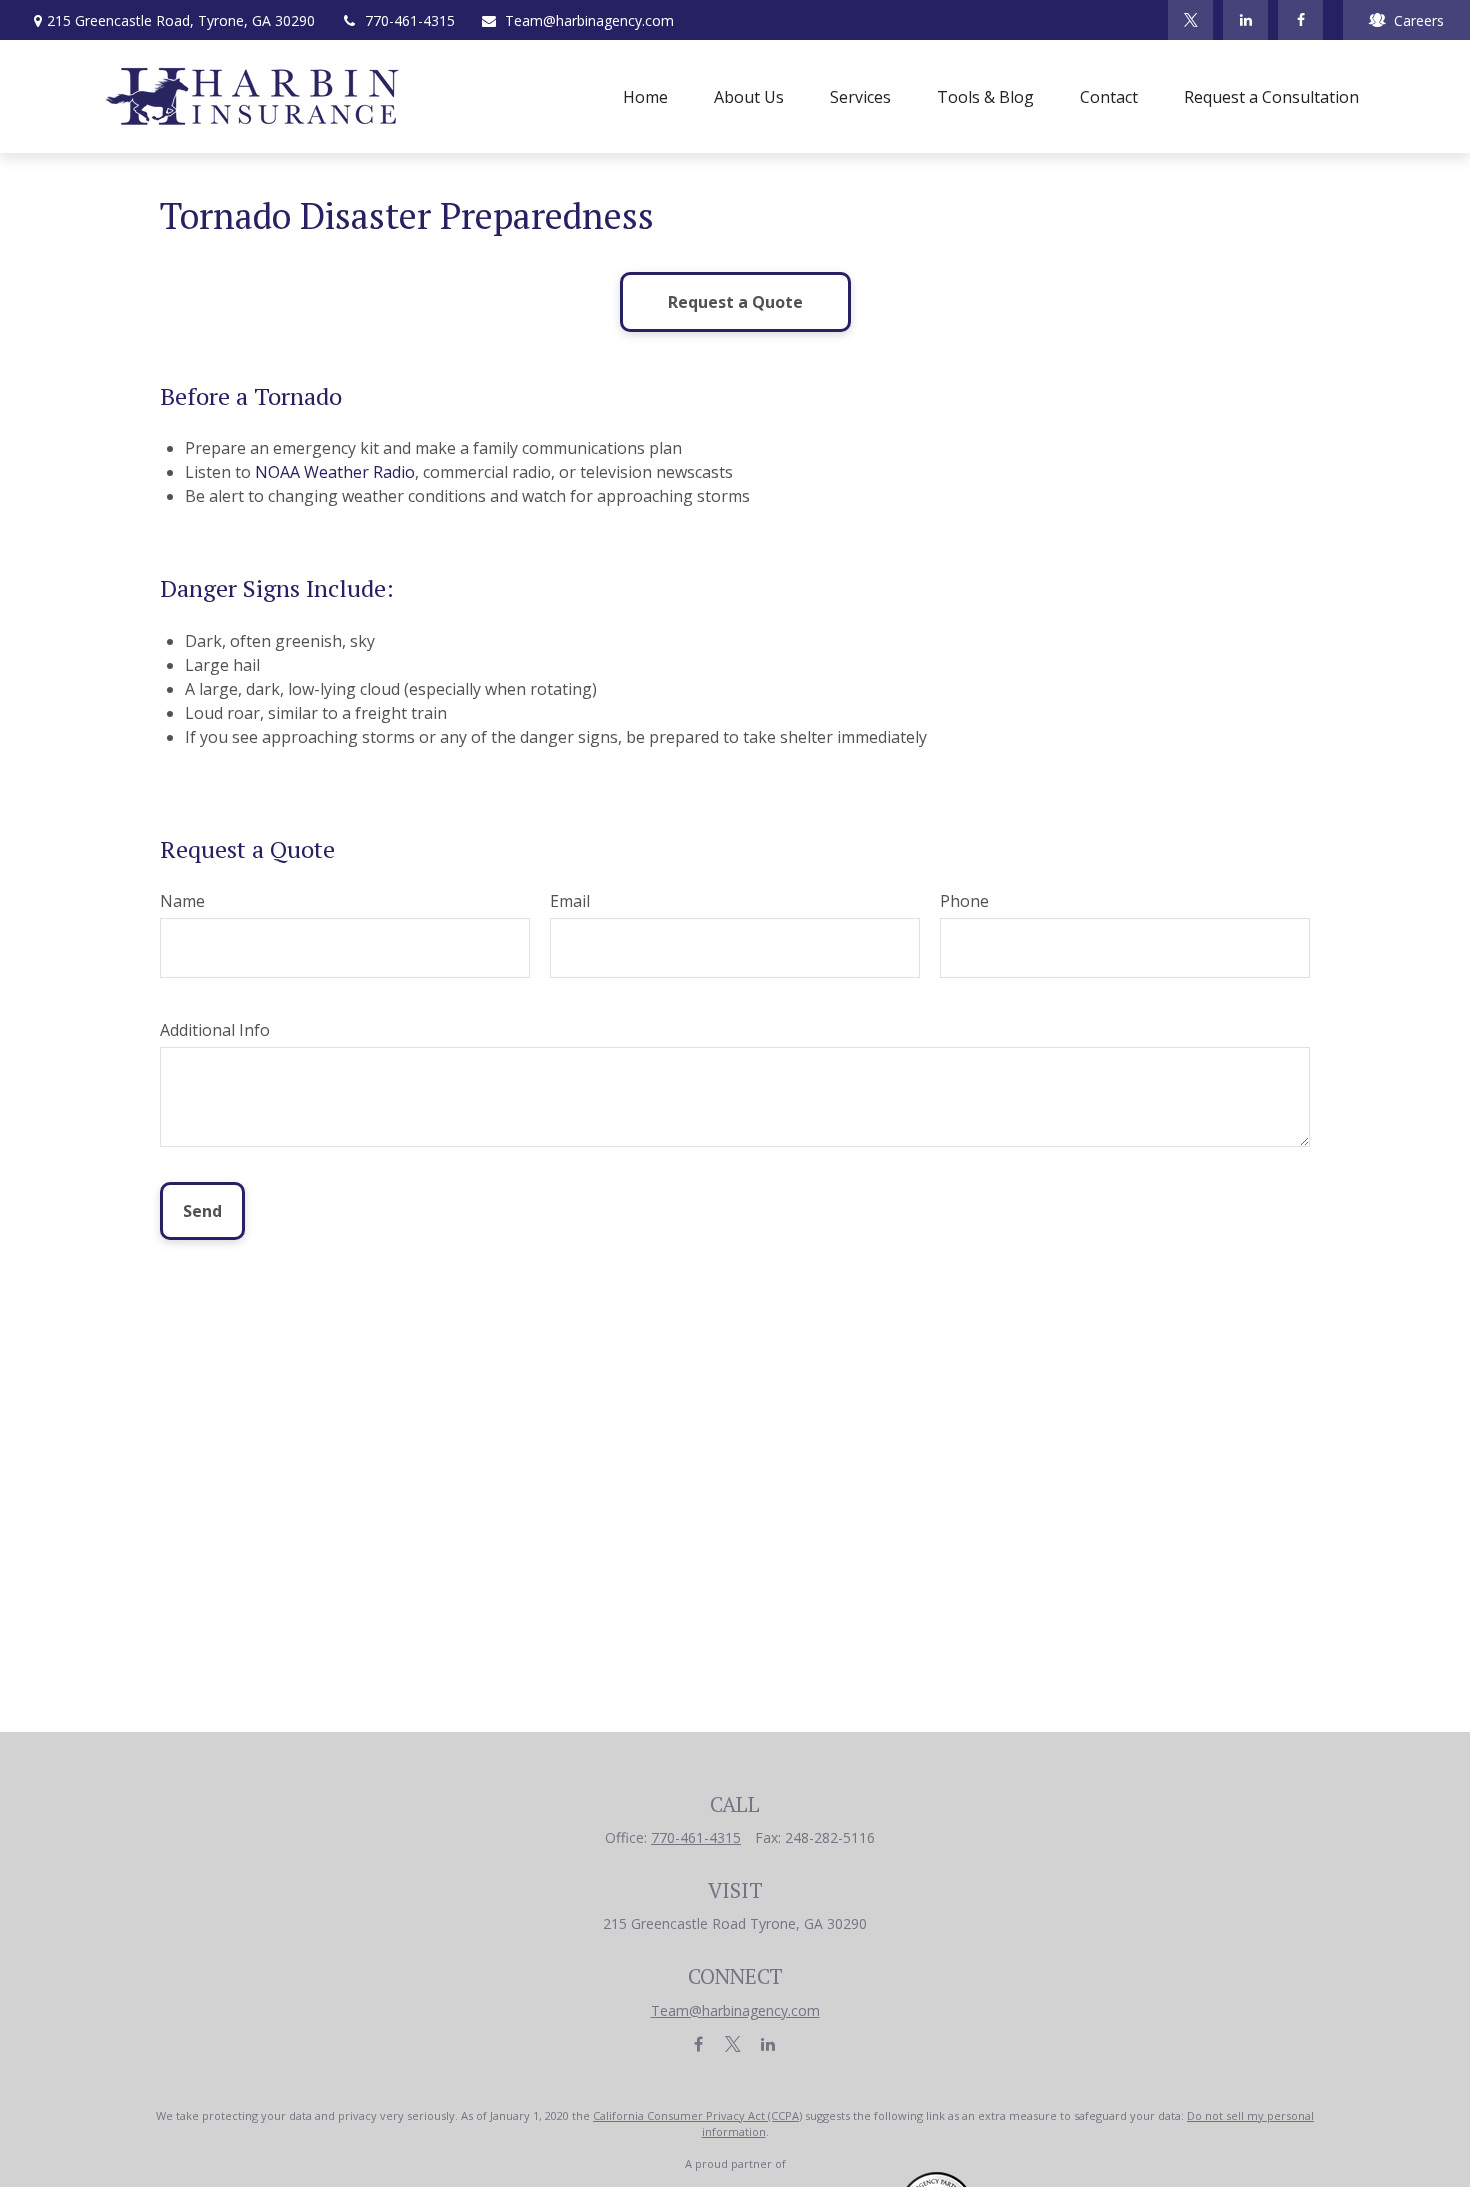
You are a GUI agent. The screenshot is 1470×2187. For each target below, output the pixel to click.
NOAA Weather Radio (335, 472)
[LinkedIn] (1245, 20)
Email (570, 901)
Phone (964, 901)
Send (202, 1211)
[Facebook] (1300, 20)
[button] (645, 97)
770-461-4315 (410, 20)
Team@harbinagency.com (589, 20)
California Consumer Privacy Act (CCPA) (697, 2115)
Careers (1419, 20)
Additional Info (215, 1030)
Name (182, 901)
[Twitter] (1190, 20)
